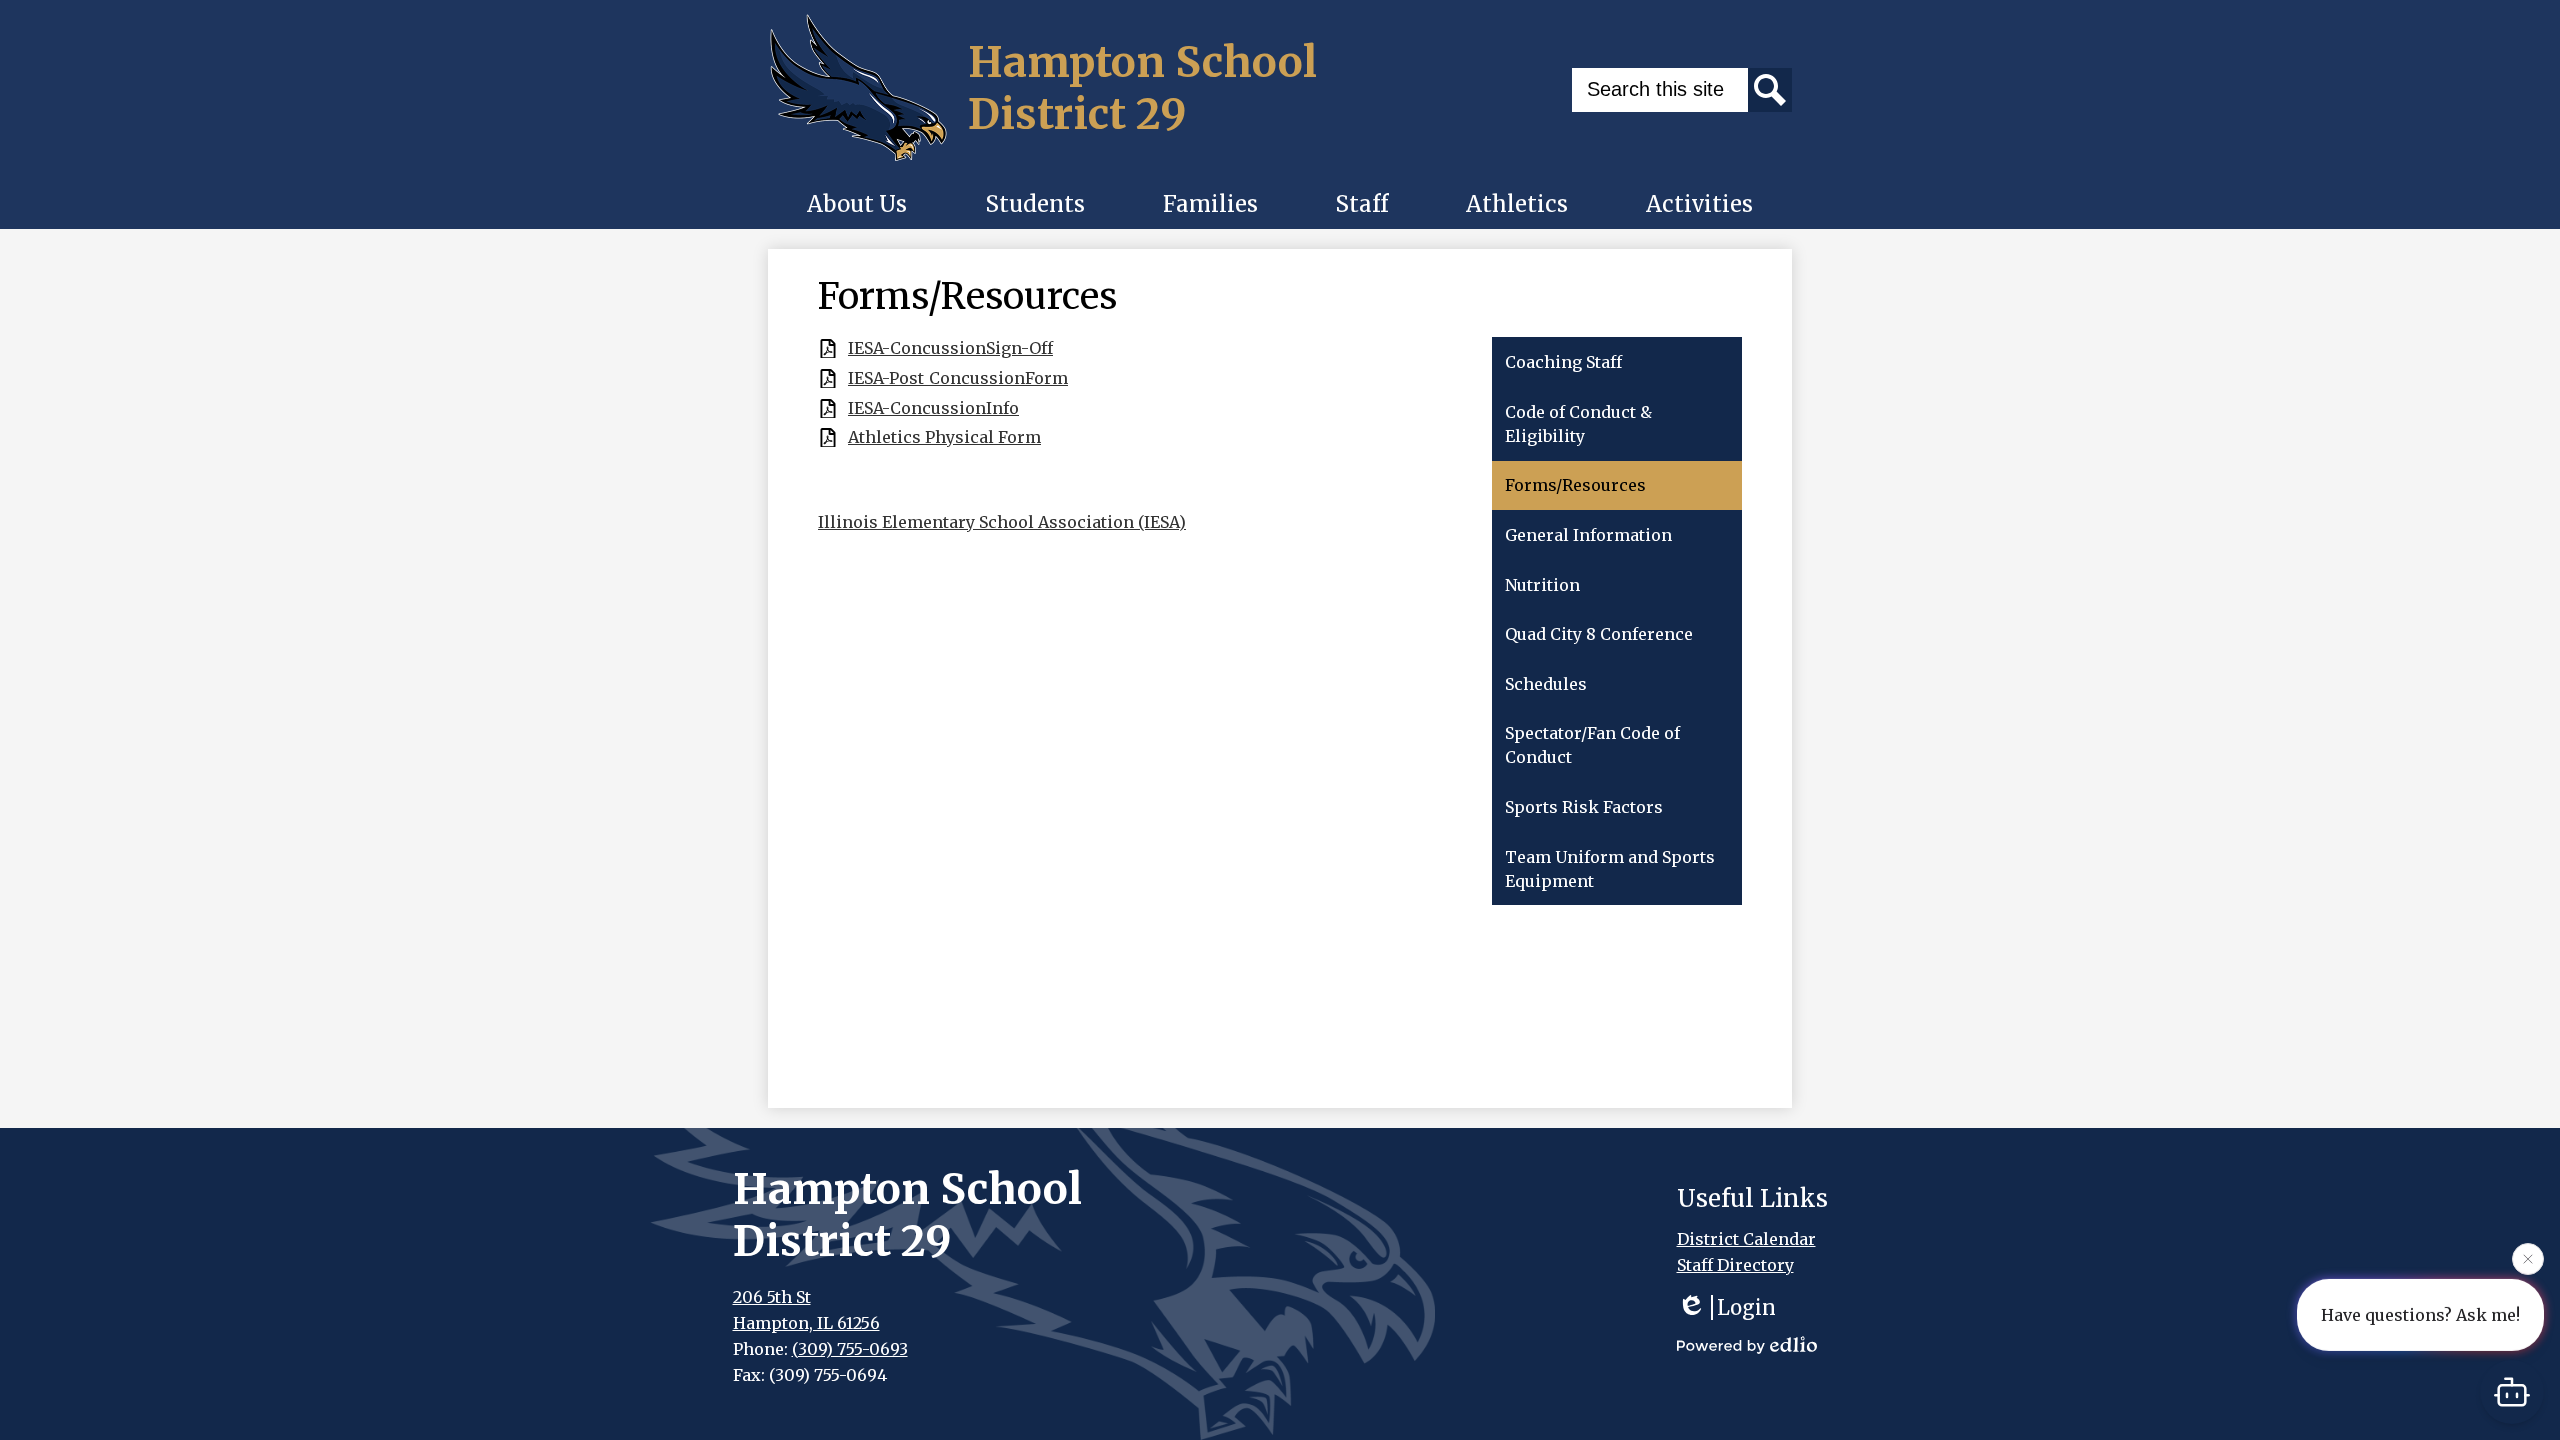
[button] (857, 204)
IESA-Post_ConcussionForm (958, 378)
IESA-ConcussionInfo (933, 408)
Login (1746, 1307)
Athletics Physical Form (944, 437)
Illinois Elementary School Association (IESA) (1002, 522)
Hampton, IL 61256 (806, 1323)
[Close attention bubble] (2528, 1255)
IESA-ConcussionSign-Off (950, 348)
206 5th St (772, 1297)
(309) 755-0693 (850, 1349)
